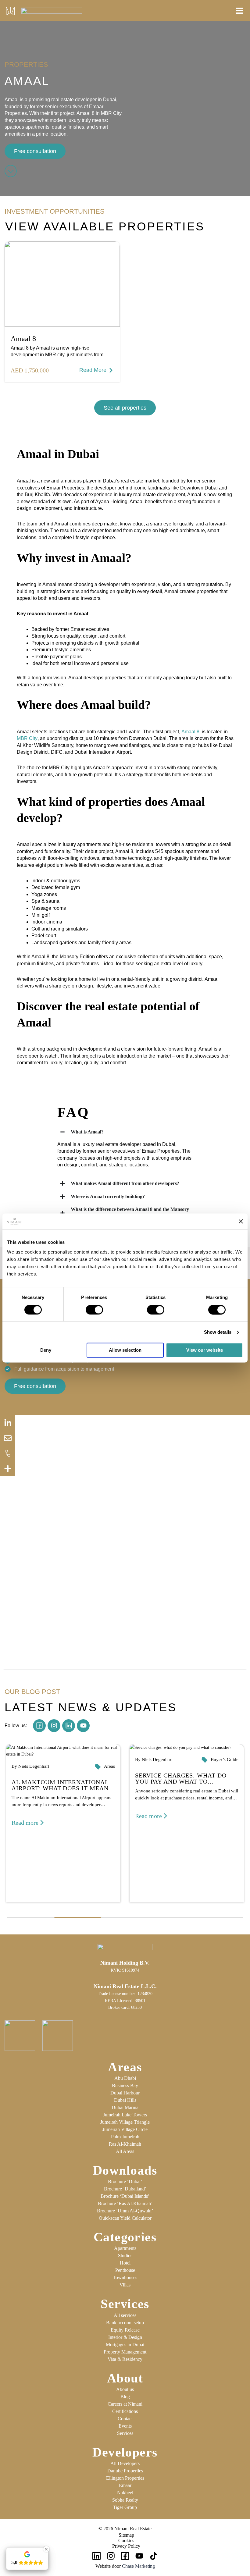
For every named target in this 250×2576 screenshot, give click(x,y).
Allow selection (125, 1350)
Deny (46, 1350)
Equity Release (125, 2330)
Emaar (125, 2485)
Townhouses (125, 2277)
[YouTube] (139, 2556)
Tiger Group (125, 2507)
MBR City (27, 738)
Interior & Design (125, 2337)
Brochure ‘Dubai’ (125, 2181)
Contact (125, 2419)
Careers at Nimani (125, 2404)
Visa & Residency (125, 2359)
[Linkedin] (96, 2556)
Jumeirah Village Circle (125, 2129)
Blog (125, 2397)
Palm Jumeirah (125, 2137)
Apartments (125, 2248)
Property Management (125, 2352)
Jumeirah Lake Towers (125, 2115)
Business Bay (125, 2085)
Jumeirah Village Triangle (125, 2122)
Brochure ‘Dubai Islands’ (125, 2196)
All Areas (125, 2151)
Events (125, 2426)
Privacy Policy (126, 2546)
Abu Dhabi (125, 2078)
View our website (205, 1350)
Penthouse (125, 2270)
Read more (25, 1823)
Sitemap (126, 2535)
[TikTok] (154, 2556)
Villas (125, 2285)
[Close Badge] (46, 2549)
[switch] (94, 1310)
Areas (109, 1766)
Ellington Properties (125, 2478)
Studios (125, 2256)
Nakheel (125, 2493)
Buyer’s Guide (225, 1759)
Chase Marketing (138, 2566)
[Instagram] (111, 2556)
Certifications (125, 2411)
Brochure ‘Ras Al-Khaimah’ (125, 2203)
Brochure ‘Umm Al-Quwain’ (125, 2211)
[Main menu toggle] (238, 11)
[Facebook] (125, 2556)
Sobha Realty (125, 2500)
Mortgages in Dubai (125, 2345)
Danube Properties (125, 2471)
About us (125, 2389)
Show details (218, 1332)
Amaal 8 (23, 339)
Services (125, 2433)
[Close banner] (241, 1222)
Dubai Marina (125, 2107)
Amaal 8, (191, 732)
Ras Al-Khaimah (125, 2144)
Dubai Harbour (125, 2093)
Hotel (125, 2263)
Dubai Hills (125, 2100)
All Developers (125, 2463)
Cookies (126, 2540)
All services (125, 2315)
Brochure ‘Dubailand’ (125, 2189)
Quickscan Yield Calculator (125, 2218)
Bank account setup (125, 2323)
